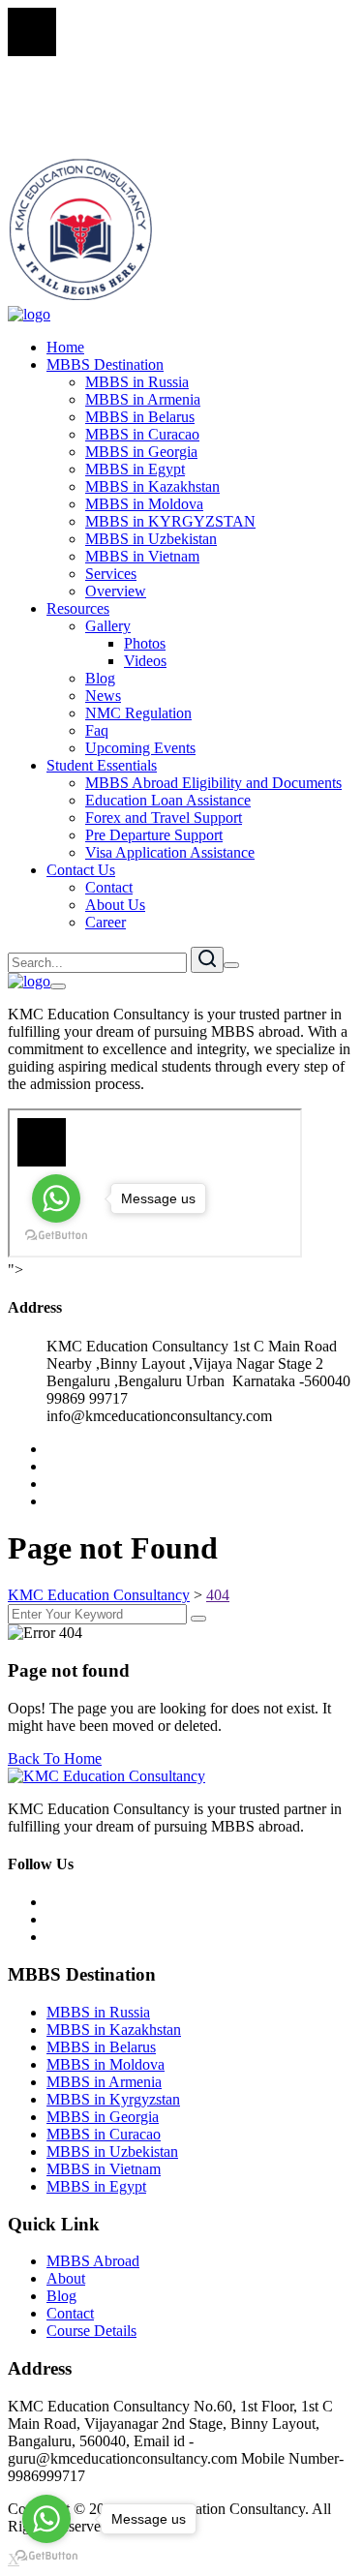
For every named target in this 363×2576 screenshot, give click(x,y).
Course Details (91, 2331)
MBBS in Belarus (140, 417)
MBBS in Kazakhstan (152, 486)
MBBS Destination (105, 364)
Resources (78, 608)
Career (106, 922)
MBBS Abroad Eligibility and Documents (213, 783)
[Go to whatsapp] (46, 2519)
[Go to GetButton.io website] (46, 2556)
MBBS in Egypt (135, 469)
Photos (145, 643)
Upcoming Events (140, 748)
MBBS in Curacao (142, 434)
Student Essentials (102, 765)
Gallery (108, 626)
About (66, 2278)
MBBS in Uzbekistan (151, 539)
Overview (116, 591)
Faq (97, 730)
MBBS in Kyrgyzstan (113, 2099)
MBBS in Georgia (141, 452)
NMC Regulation (138, 713)
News (103, 696)
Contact (109, 887)
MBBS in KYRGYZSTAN (170, 521)
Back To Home (55, 1758)
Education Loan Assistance (168, 800)
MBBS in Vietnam (142, 556)
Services (111, 574)
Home (65, 347)
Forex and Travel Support (164, 818)
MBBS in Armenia (143, 399)
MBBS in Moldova (144, 504)
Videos (145, 661)
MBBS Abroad (93, 2261)
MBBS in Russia (137, 382)
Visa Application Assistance (170, 852)
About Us (115, 905)
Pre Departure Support (154, 835)
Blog (100, 678)
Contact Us (81, 870)
